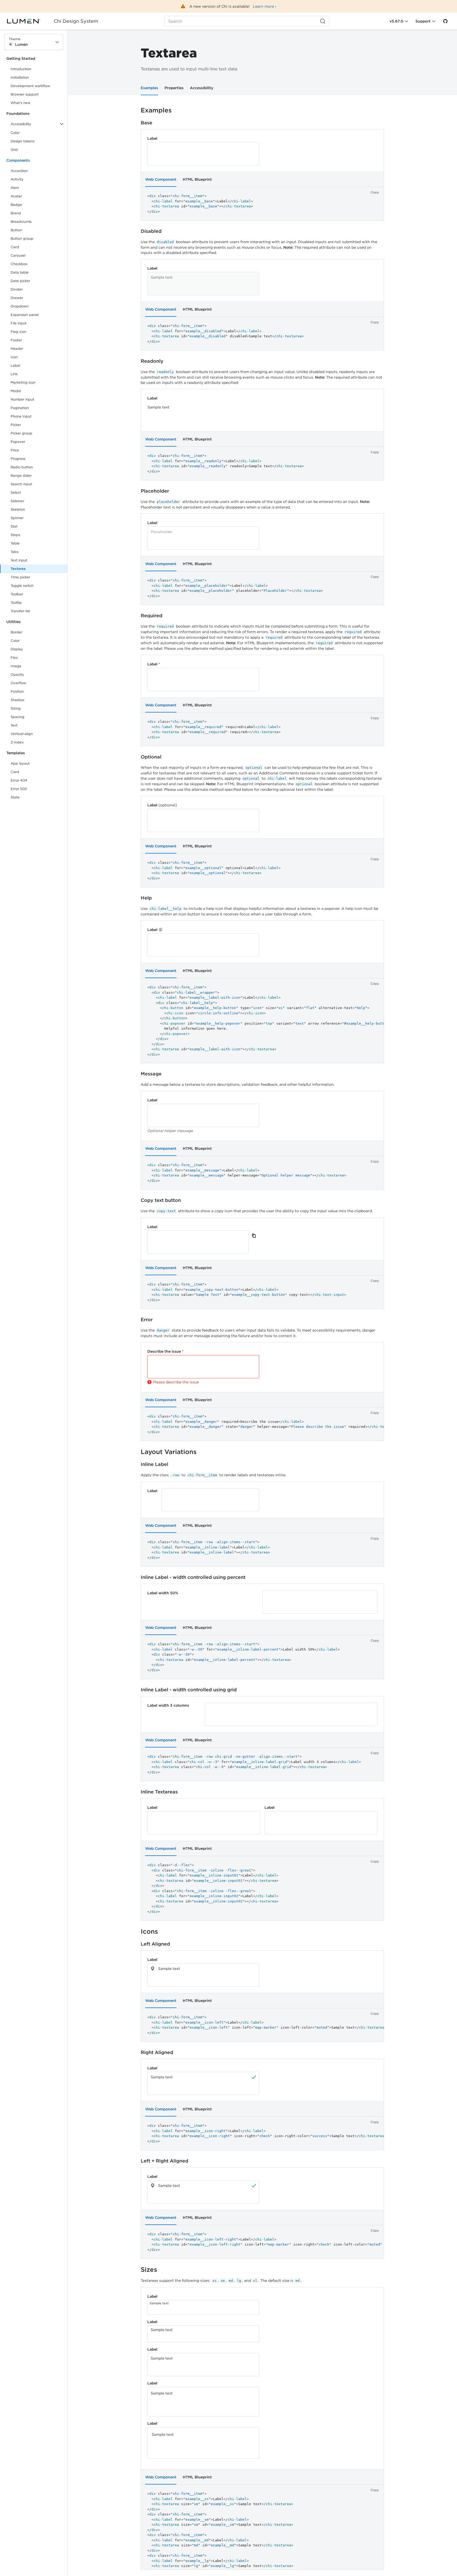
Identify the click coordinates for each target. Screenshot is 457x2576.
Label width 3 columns (168, 1705)
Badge (16, 205)
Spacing (17, 717)
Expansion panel (25, 315)
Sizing (16, 708)
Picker (16, 425)
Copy (375, 192)
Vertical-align (22, 734)
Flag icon (18, 332)
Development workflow (30, 86)
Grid (14, 150)
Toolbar (17, 594)
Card (15, 247)
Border (16, 632)
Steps (15, 535)
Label (15, 365)
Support (423, 21)
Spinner (17, 518)
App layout (20, 763)
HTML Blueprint (197, 179)
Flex (14, 658)
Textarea (18, 569)
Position (17, 691)
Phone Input (21, 416)
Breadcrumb (21, 222)
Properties (174, 88)
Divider (17, 289)
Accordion (19, 171)
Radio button (22, 467)
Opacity (17, 674)
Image (16, 666)
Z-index (17, 742)
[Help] (161, 930)
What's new (20, 103)
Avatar (16, 196)
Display (17, 649)
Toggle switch (22, 586)
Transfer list (20, 611)
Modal (16, 391)
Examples (149, 88)
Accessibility (202, 88)
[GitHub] (445, 21)
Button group (22, 238)
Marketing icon (23, 382)
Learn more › (265, 6)
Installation (20, 77)
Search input (21, 484)
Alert (15, 188)
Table (15, 543)
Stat (14, 526)
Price (15, 450)
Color (15, 133)
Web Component (161, 179)
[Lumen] (27, 21)
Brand (16, 213)
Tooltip (16, 603)
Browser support (25, 94)
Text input (19, 560)
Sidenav (17, 501)
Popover (18, 442)
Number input (22, 399)
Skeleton (18, 509)
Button (20, 231)
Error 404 (19, 780)
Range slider (21, 476)
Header (17, 349)
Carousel (18, 255)
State (15, 797)
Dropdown (20, 306)
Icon (14, 357)
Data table (20, 272)
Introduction (21, 69)
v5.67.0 (396, 21)
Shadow (17, 700)
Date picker (20, 281)
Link (20, 375)
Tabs (14, 552)
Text (14, 725)
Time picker (20, 577)
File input (19, 323)
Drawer (17, 298)
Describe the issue (165, 1351)
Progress (18, 459)
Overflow (18, 683)
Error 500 (19, 789)
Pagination (20, 408)
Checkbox (19, 264)
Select (16, 492)
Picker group (21, 433)
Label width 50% (163, 1593)
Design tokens (22, 141)
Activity (17, 179)
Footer (16, 340)
